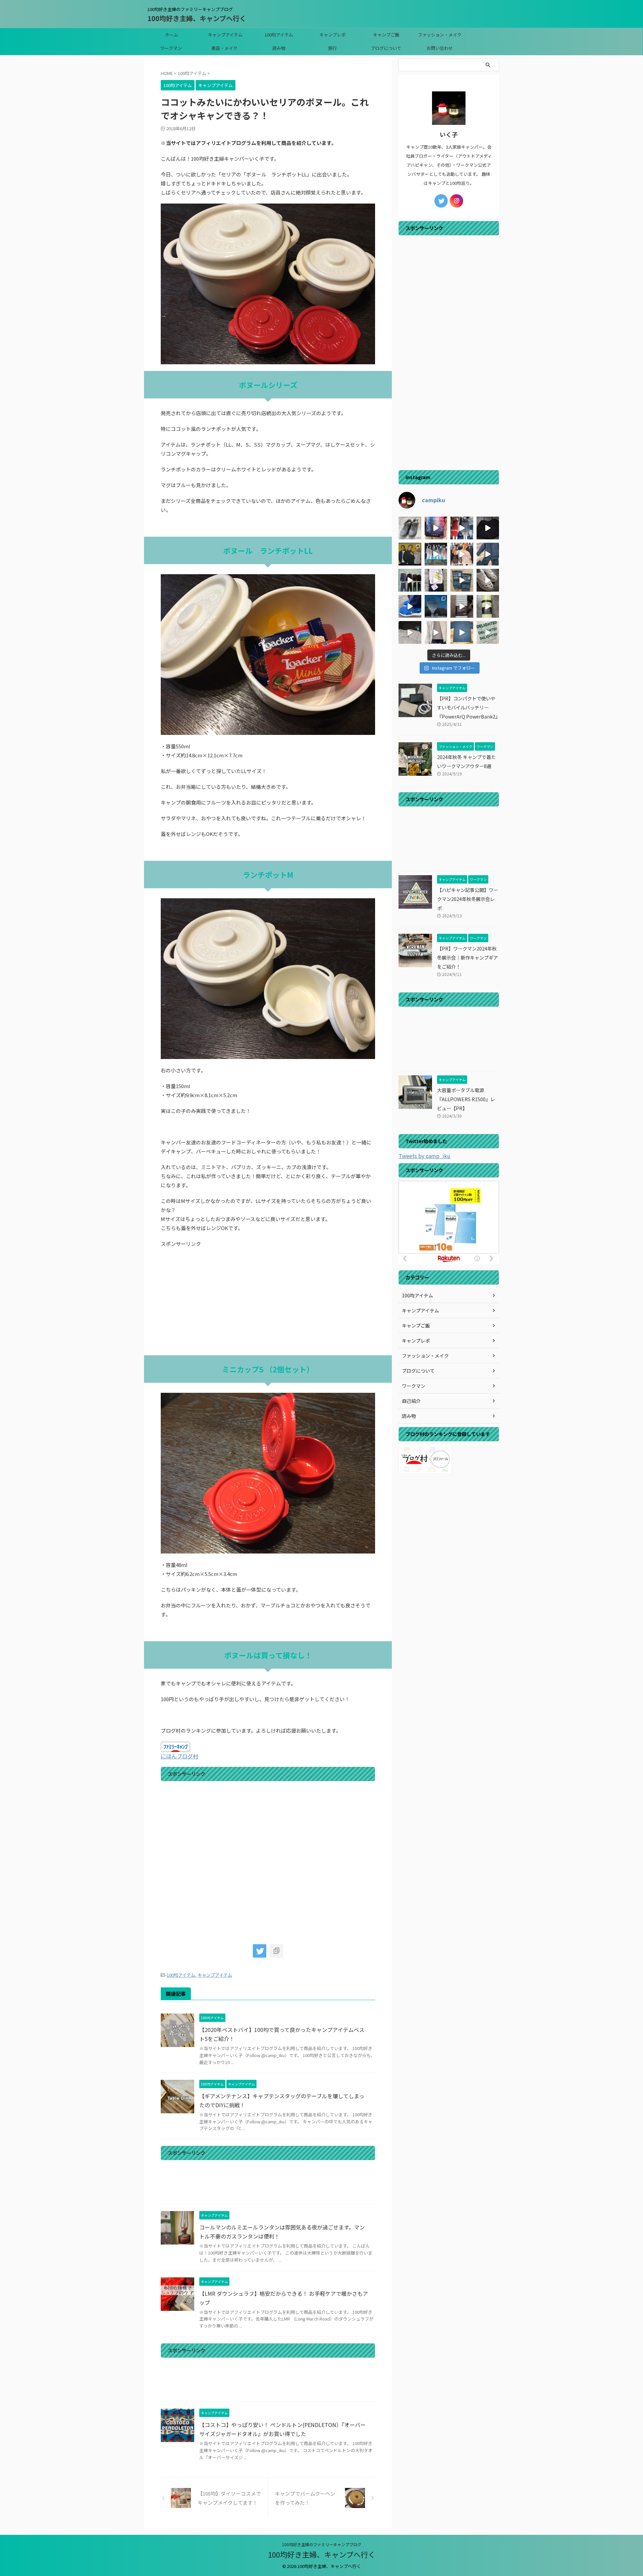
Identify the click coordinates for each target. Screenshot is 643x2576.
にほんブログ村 (180, 1756)
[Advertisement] (268, 1302)
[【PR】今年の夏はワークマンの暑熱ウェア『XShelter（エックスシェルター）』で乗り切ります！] (462, 528)
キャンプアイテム (225, 35)
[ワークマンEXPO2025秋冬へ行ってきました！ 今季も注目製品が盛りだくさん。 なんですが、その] (410, 580)
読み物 (279, 48)
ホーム (172, 35)
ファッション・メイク (440, 35)
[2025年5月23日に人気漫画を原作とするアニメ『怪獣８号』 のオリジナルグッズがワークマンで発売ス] (410, 632)
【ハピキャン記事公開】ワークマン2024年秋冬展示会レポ (468, 899)
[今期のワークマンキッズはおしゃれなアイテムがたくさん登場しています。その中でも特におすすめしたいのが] (488, 632)
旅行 (333, 48)
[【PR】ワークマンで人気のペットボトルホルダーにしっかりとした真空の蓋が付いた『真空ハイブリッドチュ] (488, 606)
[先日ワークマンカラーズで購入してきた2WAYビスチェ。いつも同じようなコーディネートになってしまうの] (488, 528)
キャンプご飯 (386, 35)
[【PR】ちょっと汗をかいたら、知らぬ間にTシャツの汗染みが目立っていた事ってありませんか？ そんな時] (462, 632)
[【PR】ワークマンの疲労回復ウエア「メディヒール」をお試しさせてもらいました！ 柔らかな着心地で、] (462, 580)
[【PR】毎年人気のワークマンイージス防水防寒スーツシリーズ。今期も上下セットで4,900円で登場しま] (488, 554)
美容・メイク (224, 48)
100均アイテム (279, 35)
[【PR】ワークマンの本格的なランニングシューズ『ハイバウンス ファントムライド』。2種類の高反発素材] (410, 528)
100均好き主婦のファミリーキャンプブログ (322, 2544)
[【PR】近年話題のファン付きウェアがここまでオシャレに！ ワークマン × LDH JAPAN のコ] (410, 554)
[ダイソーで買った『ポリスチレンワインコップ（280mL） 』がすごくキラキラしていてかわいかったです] (436, 606)
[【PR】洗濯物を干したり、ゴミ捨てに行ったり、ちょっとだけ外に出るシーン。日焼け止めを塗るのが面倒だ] (436, 632)
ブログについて (386, 48)
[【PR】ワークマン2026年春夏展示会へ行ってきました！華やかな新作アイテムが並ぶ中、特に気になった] (436, 554)
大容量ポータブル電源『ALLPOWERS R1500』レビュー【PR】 (466, 1099)
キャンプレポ (333, 35)
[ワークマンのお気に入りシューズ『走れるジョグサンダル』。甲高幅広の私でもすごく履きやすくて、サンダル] (410, 606)
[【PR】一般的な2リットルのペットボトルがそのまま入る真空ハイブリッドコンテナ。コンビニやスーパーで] (462, 606)
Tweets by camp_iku (424, 1156)
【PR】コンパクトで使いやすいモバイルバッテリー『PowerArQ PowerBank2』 (469, 707)
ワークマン (171, 48)
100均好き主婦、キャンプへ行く (197, 18)
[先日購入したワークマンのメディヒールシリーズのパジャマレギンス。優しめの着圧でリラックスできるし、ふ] (436, 580)
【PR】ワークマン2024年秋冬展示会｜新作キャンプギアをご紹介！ (468, 957)
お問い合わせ (440, 48)
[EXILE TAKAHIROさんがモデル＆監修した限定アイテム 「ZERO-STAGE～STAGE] (462, 554)
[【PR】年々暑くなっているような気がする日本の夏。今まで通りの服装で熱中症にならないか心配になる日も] (436, 528)
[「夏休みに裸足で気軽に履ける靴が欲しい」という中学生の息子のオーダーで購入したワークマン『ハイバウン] (488, 580)
